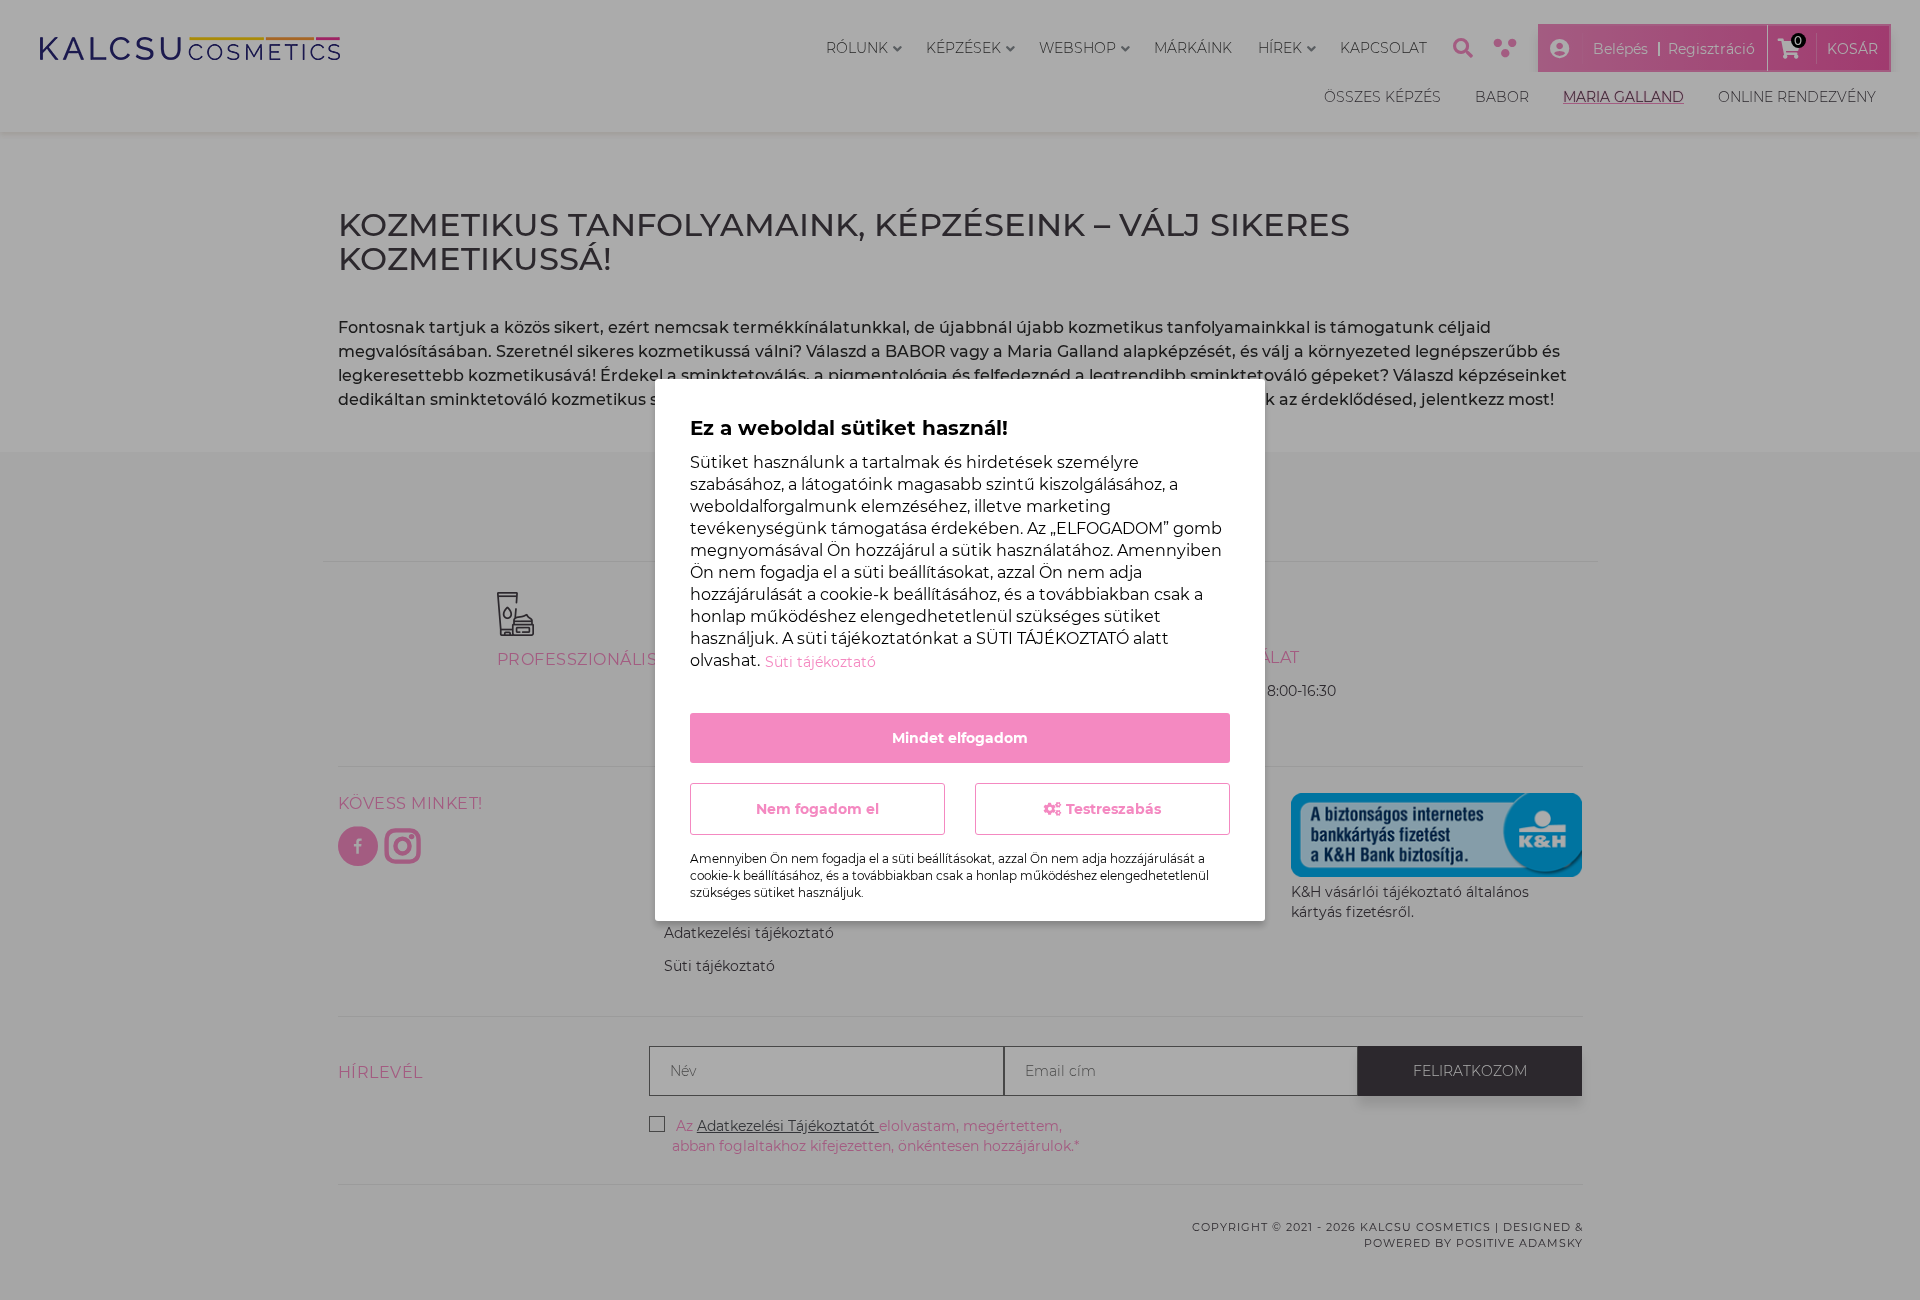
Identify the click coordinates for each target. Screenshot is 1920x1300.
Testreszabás (1111, 809)
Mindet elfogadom (960, 738)
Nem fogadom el (817, 809)
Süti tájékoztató (820, 662)
